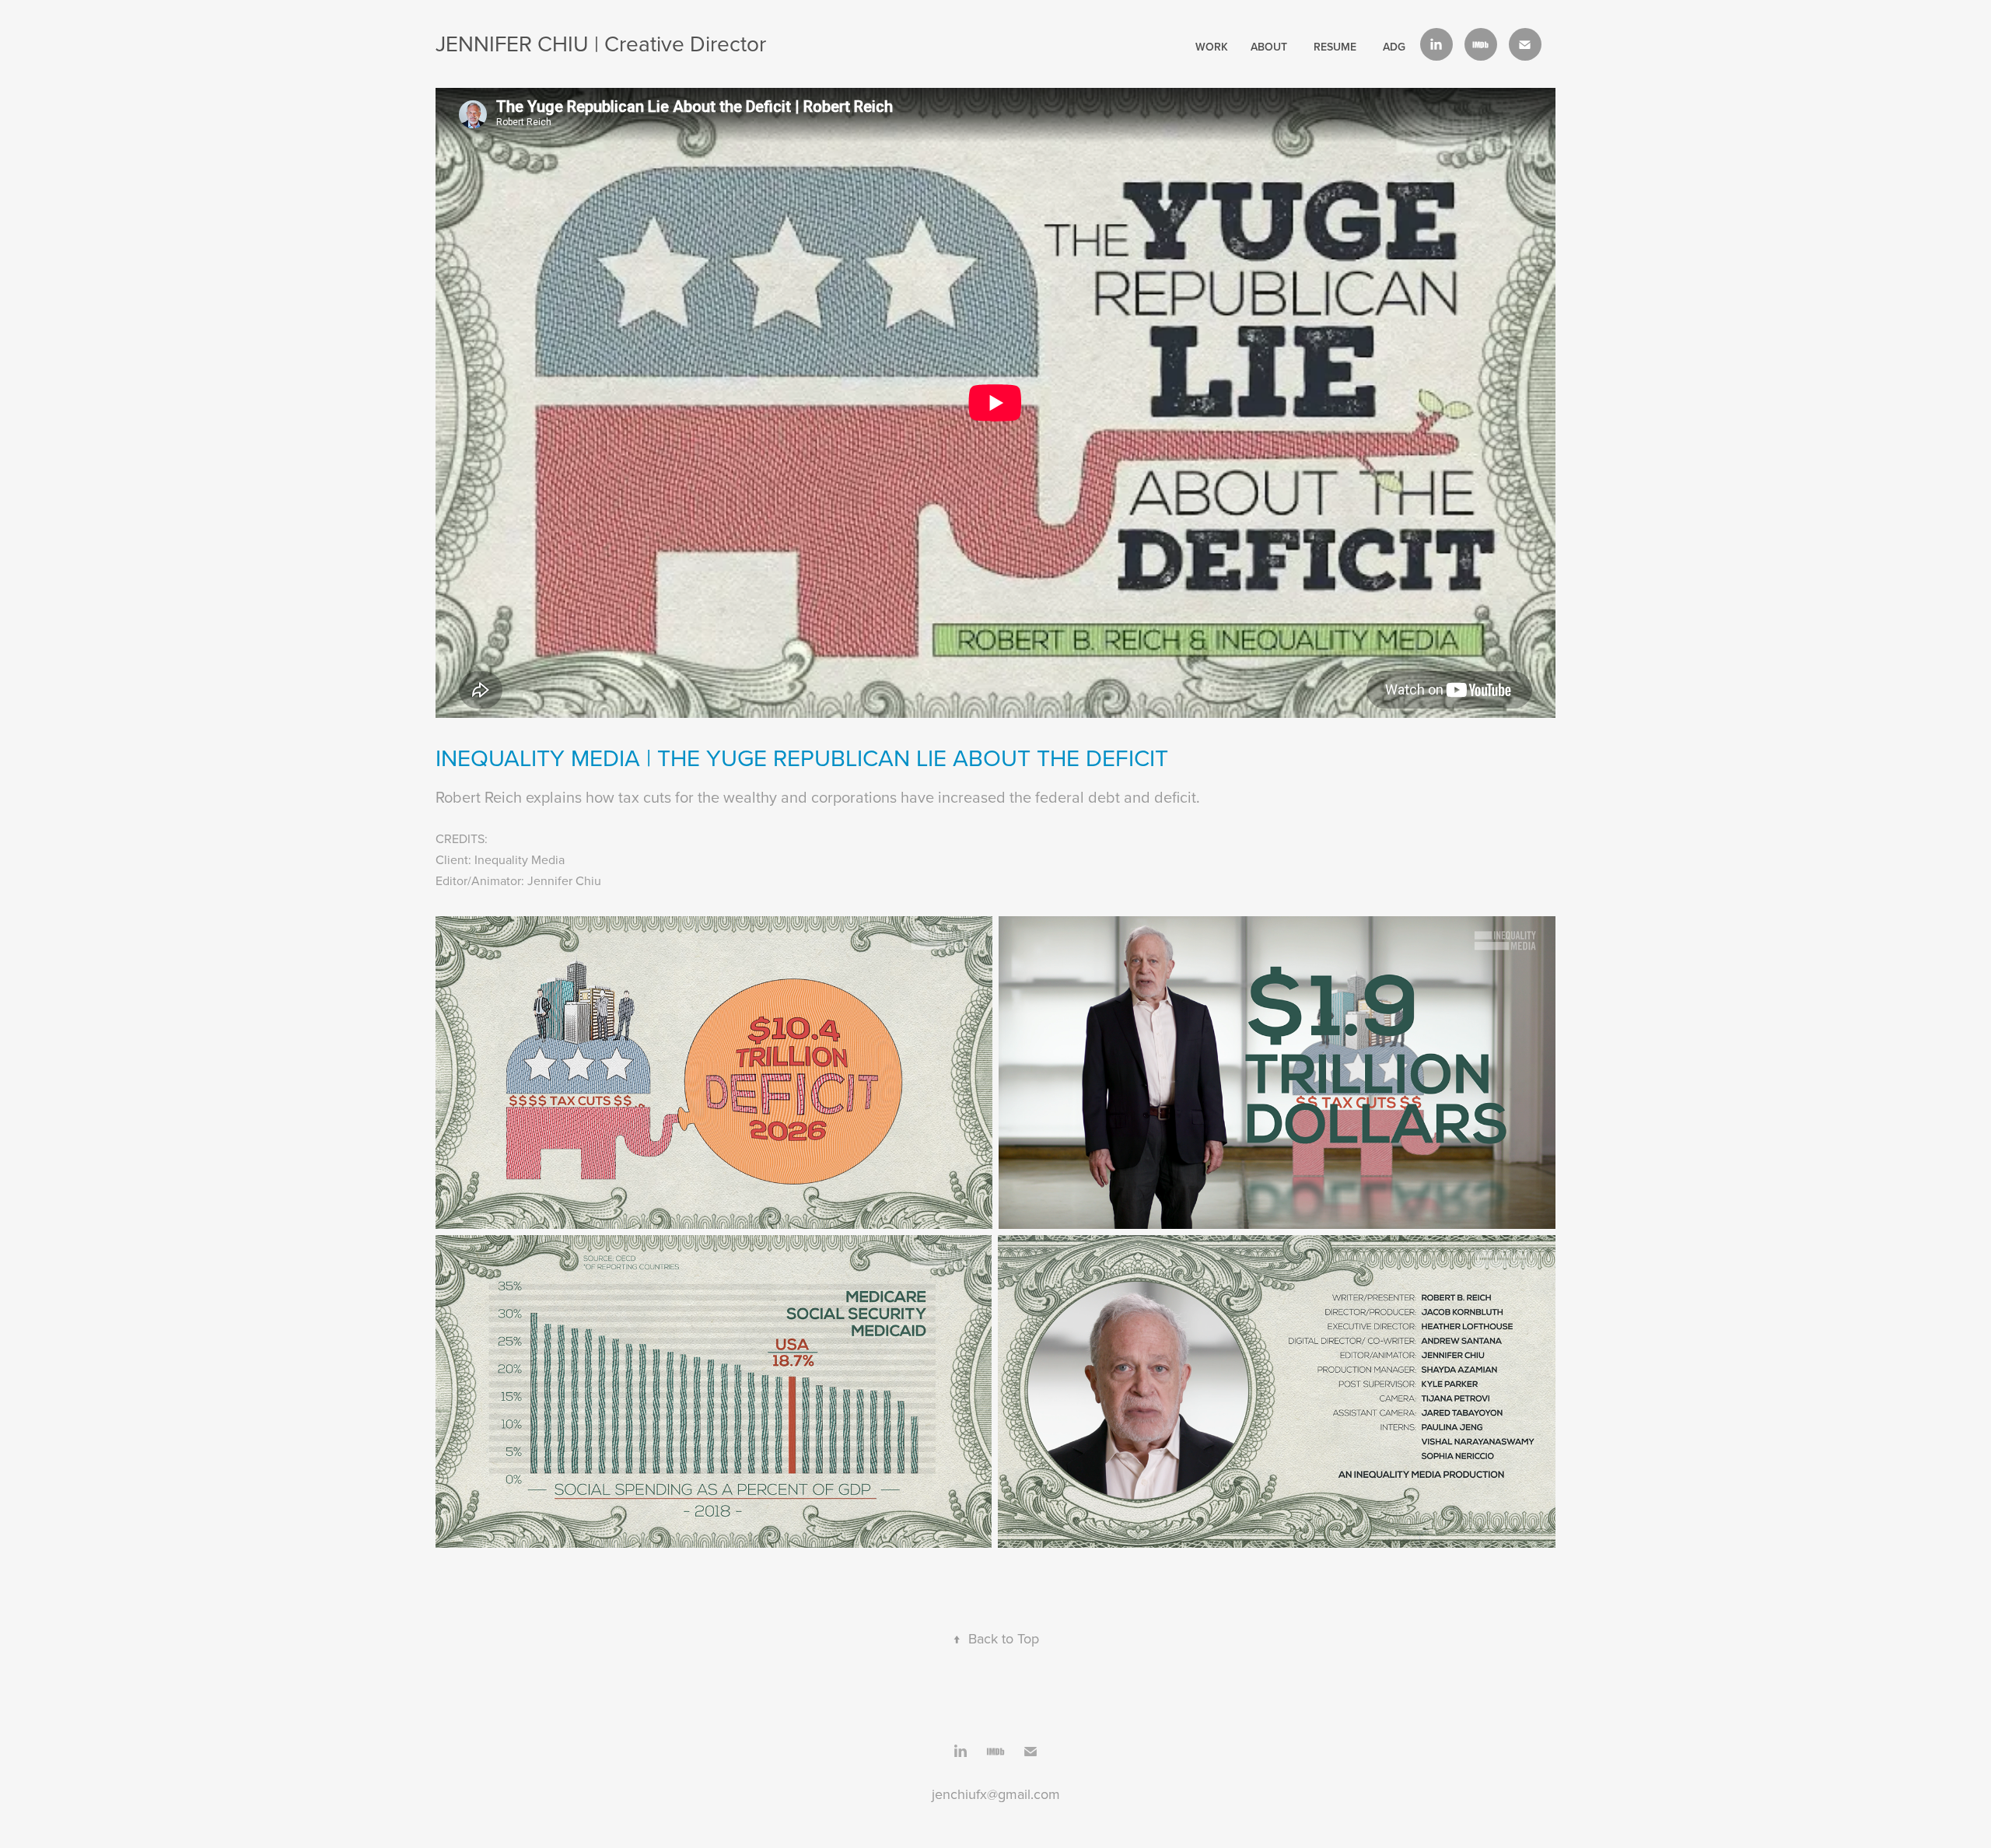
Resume (1335, 47)
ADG (1394, 47)
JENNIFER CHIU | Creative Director (601, 43)
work (1212, 47)
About (1269, 47)
